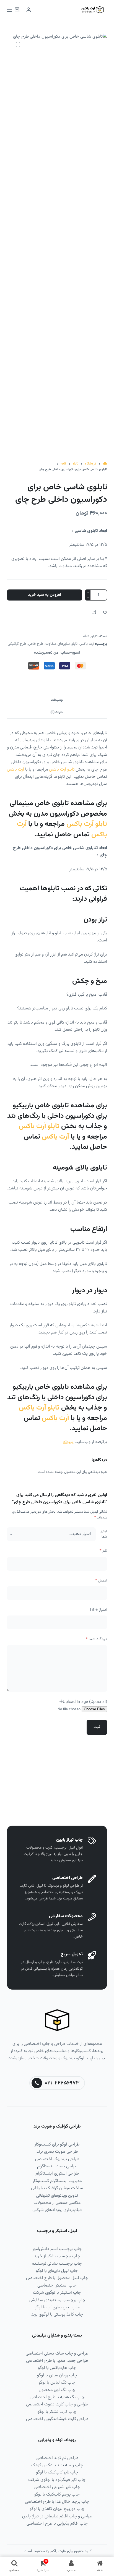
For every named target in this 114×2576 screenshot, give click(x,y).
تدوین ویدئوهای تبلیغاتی (57, 2196)
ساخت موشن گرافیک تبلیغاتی (57, 2188)
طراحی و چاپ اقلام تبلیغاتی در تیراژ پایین (57, 2516)
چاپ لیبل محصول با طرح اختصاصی (57, 2278)
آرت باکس (87, 644)
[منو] (9, 10)
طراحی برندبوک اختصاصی (57, 2159)
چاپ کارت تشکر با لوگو (57, 2412)
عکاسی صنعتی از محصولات (57, 2203)
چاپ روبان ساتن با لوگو (57, 2375)
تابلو (94, 636)
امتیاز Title (98, 1610)
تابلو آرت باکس (62, 770)
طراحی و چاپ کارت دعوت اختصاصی (57, 2404)
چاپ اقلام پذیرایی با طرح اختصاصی (57, 2524)
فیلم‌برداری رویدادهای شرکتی (57, 2210)
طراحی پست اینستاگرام (57, 2166)
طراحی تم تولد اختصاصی (57, 2458)
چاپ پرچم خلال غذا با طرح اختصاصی (57, 2502)
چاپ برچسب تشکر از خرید (57, 2256)
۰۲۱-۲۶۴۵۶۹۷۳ (62, 2083)
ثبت (97, 1727)
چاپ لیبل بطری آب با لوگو (57, 2307)
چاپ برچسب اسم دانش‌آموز (57, 2249)
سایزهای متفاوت (58, 644)
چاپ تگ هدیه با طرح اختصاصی (57, 2397)
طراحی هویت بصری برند (57, 2152)
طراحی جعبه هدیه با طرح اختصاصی (57, 2361)
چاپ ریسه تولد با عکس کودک (57, 2465)
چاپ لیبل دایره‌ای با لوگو (57, 2271)
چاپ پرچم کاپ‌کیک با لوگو (57, 2495)
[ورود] (29, 10)
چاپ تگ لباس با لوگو (57, 2383)
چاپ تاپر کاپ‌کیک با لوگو (57, 2472)
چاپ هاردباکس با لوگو (57, 2368)
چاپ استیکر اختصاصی (57, 2286)
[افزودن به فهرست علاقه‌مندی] (105, 612)
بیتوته (68, 1442)
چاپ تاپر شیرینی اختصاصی (57, 2487)
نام (103, 1551)
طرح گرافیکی (17, 644)
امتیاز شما (104, 1534)
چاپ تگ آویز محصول (57, 2390)
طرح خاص (36, 644)
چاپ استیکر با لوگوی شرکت (57, 2293)
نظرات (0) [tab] (57, 712)
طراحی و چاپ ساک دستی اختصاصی (57, 2354)
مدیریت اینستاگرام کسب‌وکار (57, 2181)
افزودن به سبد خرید (45, 595)
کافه (86, 636)
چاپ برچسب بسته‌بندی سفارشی (57, 2300)
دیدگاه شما (96, 1639)
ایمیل (101, 1581)
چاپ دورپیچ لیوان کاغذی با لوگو (57, 2509)
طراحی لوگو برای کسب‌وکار (57, 2145)
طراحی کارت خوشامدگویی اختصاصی (57, 2419)
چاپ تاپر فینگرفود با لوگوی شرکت (57, 2480)
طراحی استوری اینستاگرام (57, 2174)
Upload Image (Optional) (85, 1702)
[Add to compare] (94, 612)
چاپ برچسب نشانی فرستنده (57, 2264)
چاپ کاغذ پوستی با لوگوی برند (57, 2315)
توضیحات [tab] (57, 700)
